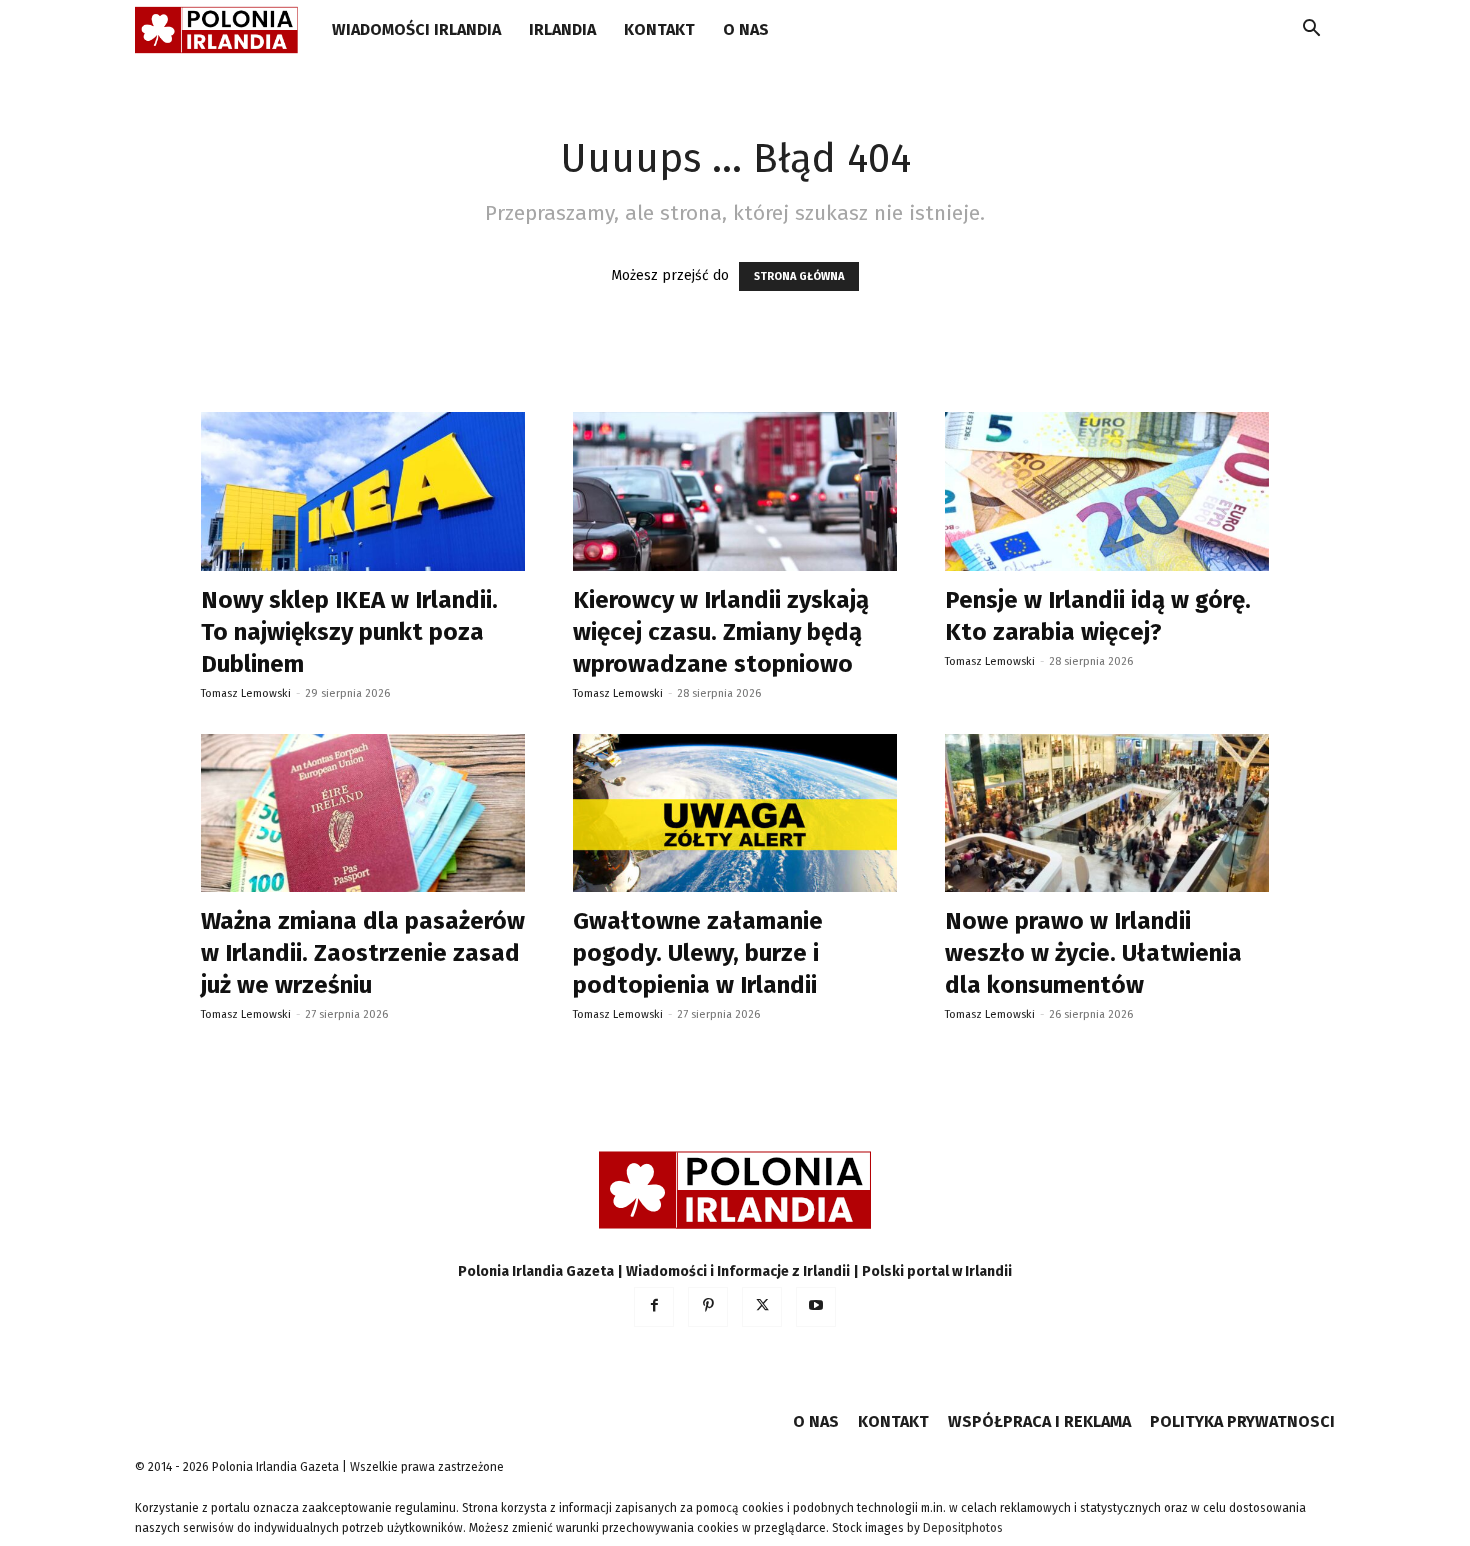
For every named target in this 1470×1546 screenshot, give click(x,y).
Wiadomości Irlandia (416, 29)
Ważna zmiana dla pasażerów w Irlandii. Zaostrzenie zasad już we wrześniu (363, 953)
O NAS (746, 29)
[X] (762, 1307)
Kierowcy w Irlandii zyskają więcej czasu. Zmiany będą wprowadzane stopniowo (721, 632)
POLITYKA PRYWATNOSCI (1242, 1421)
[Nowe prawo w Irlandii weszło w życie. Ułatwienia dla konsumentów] (1107, 813)
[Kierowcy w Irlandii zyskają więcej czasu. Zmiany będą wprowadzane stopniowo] (735, 491)
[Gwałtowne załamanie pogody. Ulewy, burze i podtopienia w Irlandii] (735, 813)
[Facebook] (654, 1307)
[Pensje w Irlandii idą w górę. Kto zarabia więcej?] (1107, 491)
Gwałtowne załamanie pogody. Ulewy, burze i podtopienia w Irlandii (698, 953)
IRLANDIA (562, 29)
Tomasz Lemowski (246, 693)
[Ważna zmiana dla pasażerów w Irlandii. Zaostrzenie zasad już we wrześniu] (363, 813)
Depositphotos (963, 1528)
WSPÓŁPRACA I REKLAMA (1039, 1421)
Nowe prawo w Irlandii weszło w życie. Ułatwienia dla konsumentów (1093, 953)
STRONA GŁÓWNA (799, 276)
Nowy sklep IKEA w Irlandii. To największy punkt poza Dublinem (349, 632)
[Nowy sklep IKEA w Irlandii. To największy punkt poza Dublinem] (363, 491)
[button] (1311, 31)
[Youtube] (816, 1307)
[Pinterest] (708, 1307)
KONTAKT (659, 29)
